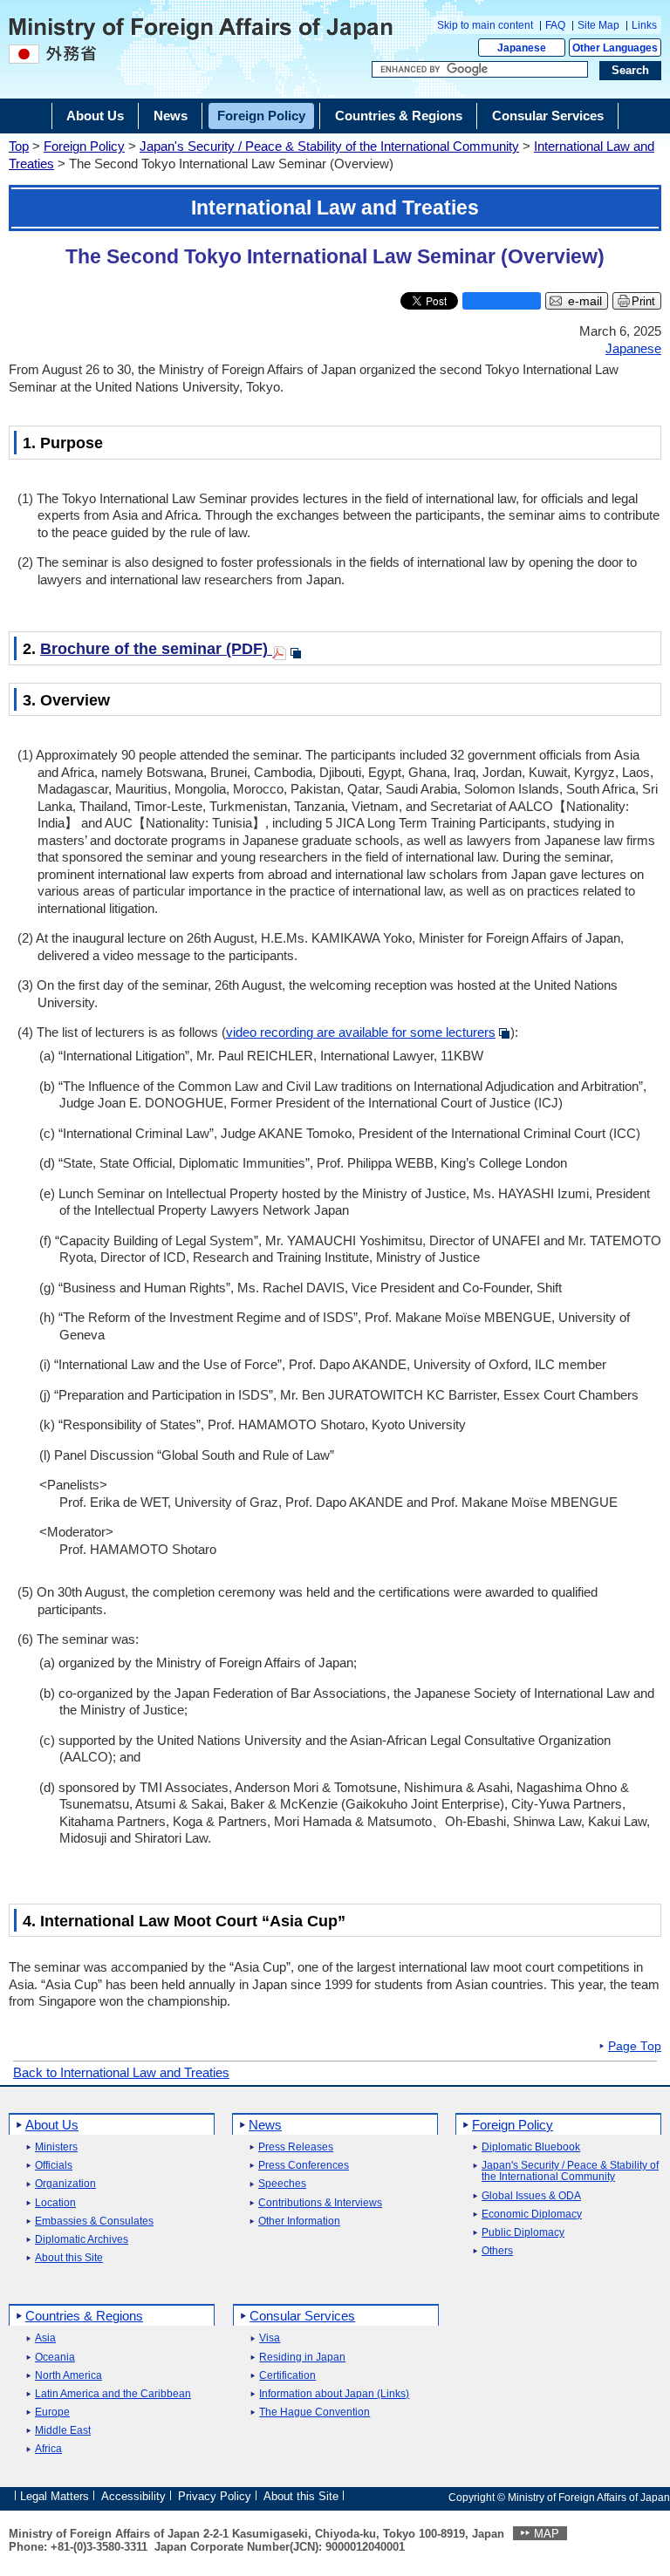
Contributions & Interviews (320, 2203)
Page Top (635, 2047)
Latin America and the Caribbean (113, 2394)
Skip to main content (485, 25)
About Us (52, 2125)
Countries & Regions (84, 2316)
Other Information (299, 2222)
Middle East (63, 2431)
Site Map (598, 25)
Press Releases (296, 2147)
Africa (48, 2449)
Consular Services (302, 2316)
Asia (45, 2338)
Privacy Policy (215, 2496)
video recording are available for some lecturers (361, 1032)
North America (68, 2376)
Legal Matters (55, 2496)
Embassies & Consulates (94, 2222)
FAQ (555, 25)
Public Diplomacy (523, 2233)
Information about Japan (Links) (334, 2394)
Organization (65, 2184)
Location (55, 2203)
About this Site (69, 2258)
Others (497, 2251)
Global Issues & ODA (531, 2196)
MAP (547, 2534)
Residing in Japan (302, 2358)
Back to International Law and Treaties (121, 2072)
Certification (287, 2376)
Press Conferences (304, 2166)
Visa (270, 2338)
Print (643, 301)
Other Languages (615, 48)
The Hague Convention (314, 2412)
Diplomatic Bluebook (531, 2147)
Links (644, 25)
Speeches (282, 2184)
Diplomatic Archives (82, 2240)
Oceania (55, 2358)
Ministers (56, 2147)
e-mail (585, 301)
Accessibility (133, 2496)
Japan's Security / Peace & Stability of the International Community (329, 146)
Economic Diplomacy (532, 2215)
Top (19, 146)
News (265, 2125)
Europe (52, 2412)
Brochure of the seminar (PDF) (156, 649)
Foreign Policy (84, 146)
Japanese (522, 48)
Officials (54, 2166)
